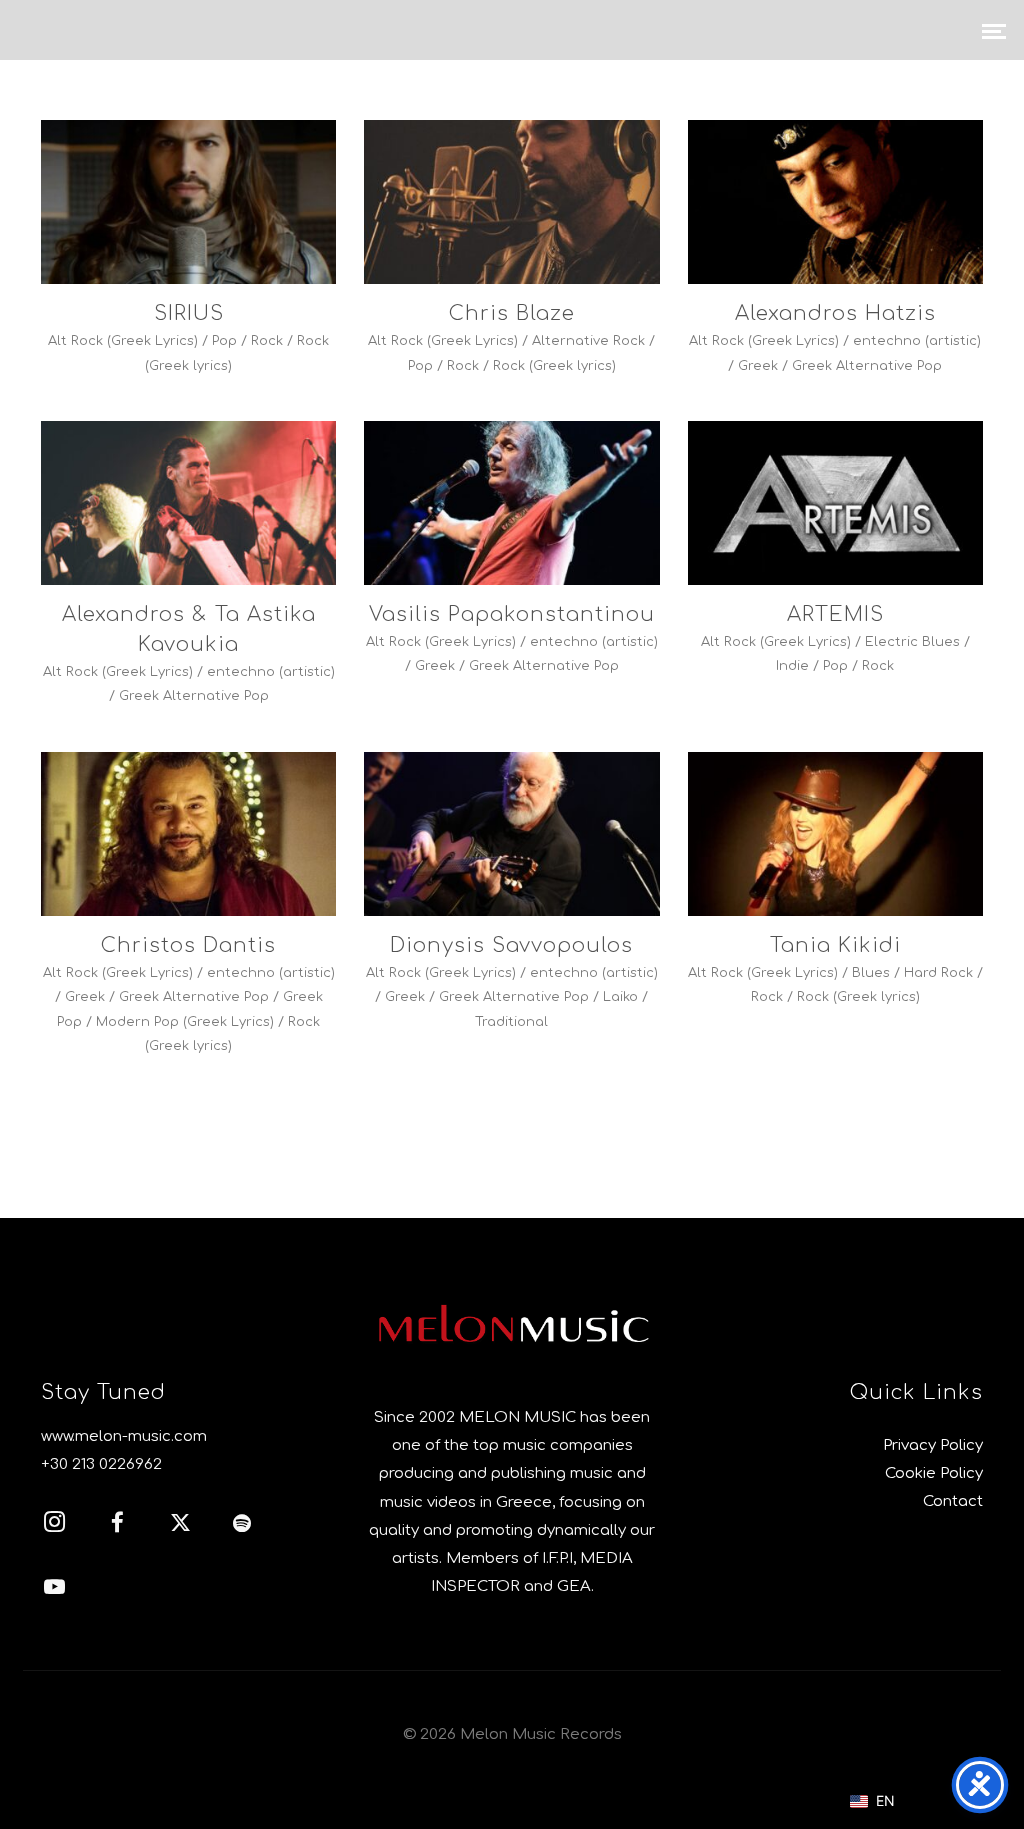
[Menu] (994, 30)
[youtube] (54, 1597)
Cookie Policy (934, 1473)
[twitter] (191, 1526)
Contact (953, 1501)
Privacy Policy (933, 1445)
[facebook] (128, 1526)
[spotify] (254, 1526)
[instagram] (65, 1526)
